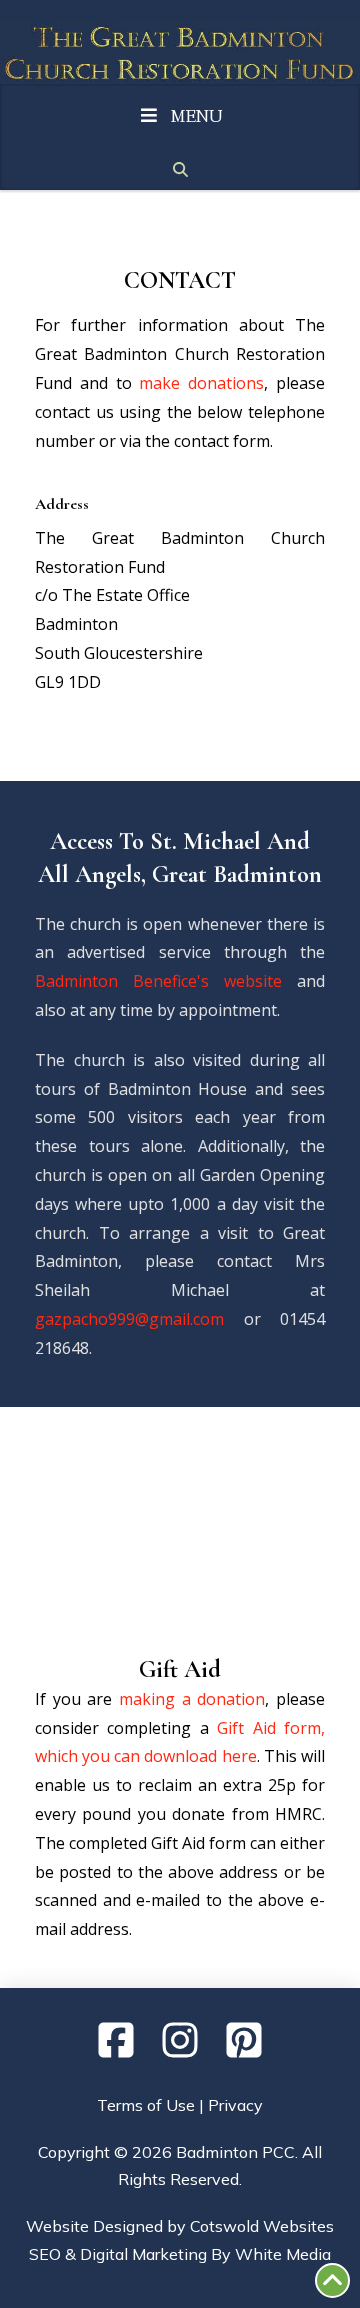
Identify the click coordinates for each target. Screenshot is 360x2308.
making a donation (192, 1699)
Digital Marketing (143, 2254)
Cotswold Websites (262, 2226)
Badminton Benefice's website (158, 981)
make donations (201, 383)
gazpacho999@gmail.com (129, 1319)
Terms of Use (146, 2105)
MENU (197, 118)
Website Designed (94, 2226)
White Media (283, 2254)
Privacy (235, 2105)
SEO (45, 2254)
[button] (180, 170)
